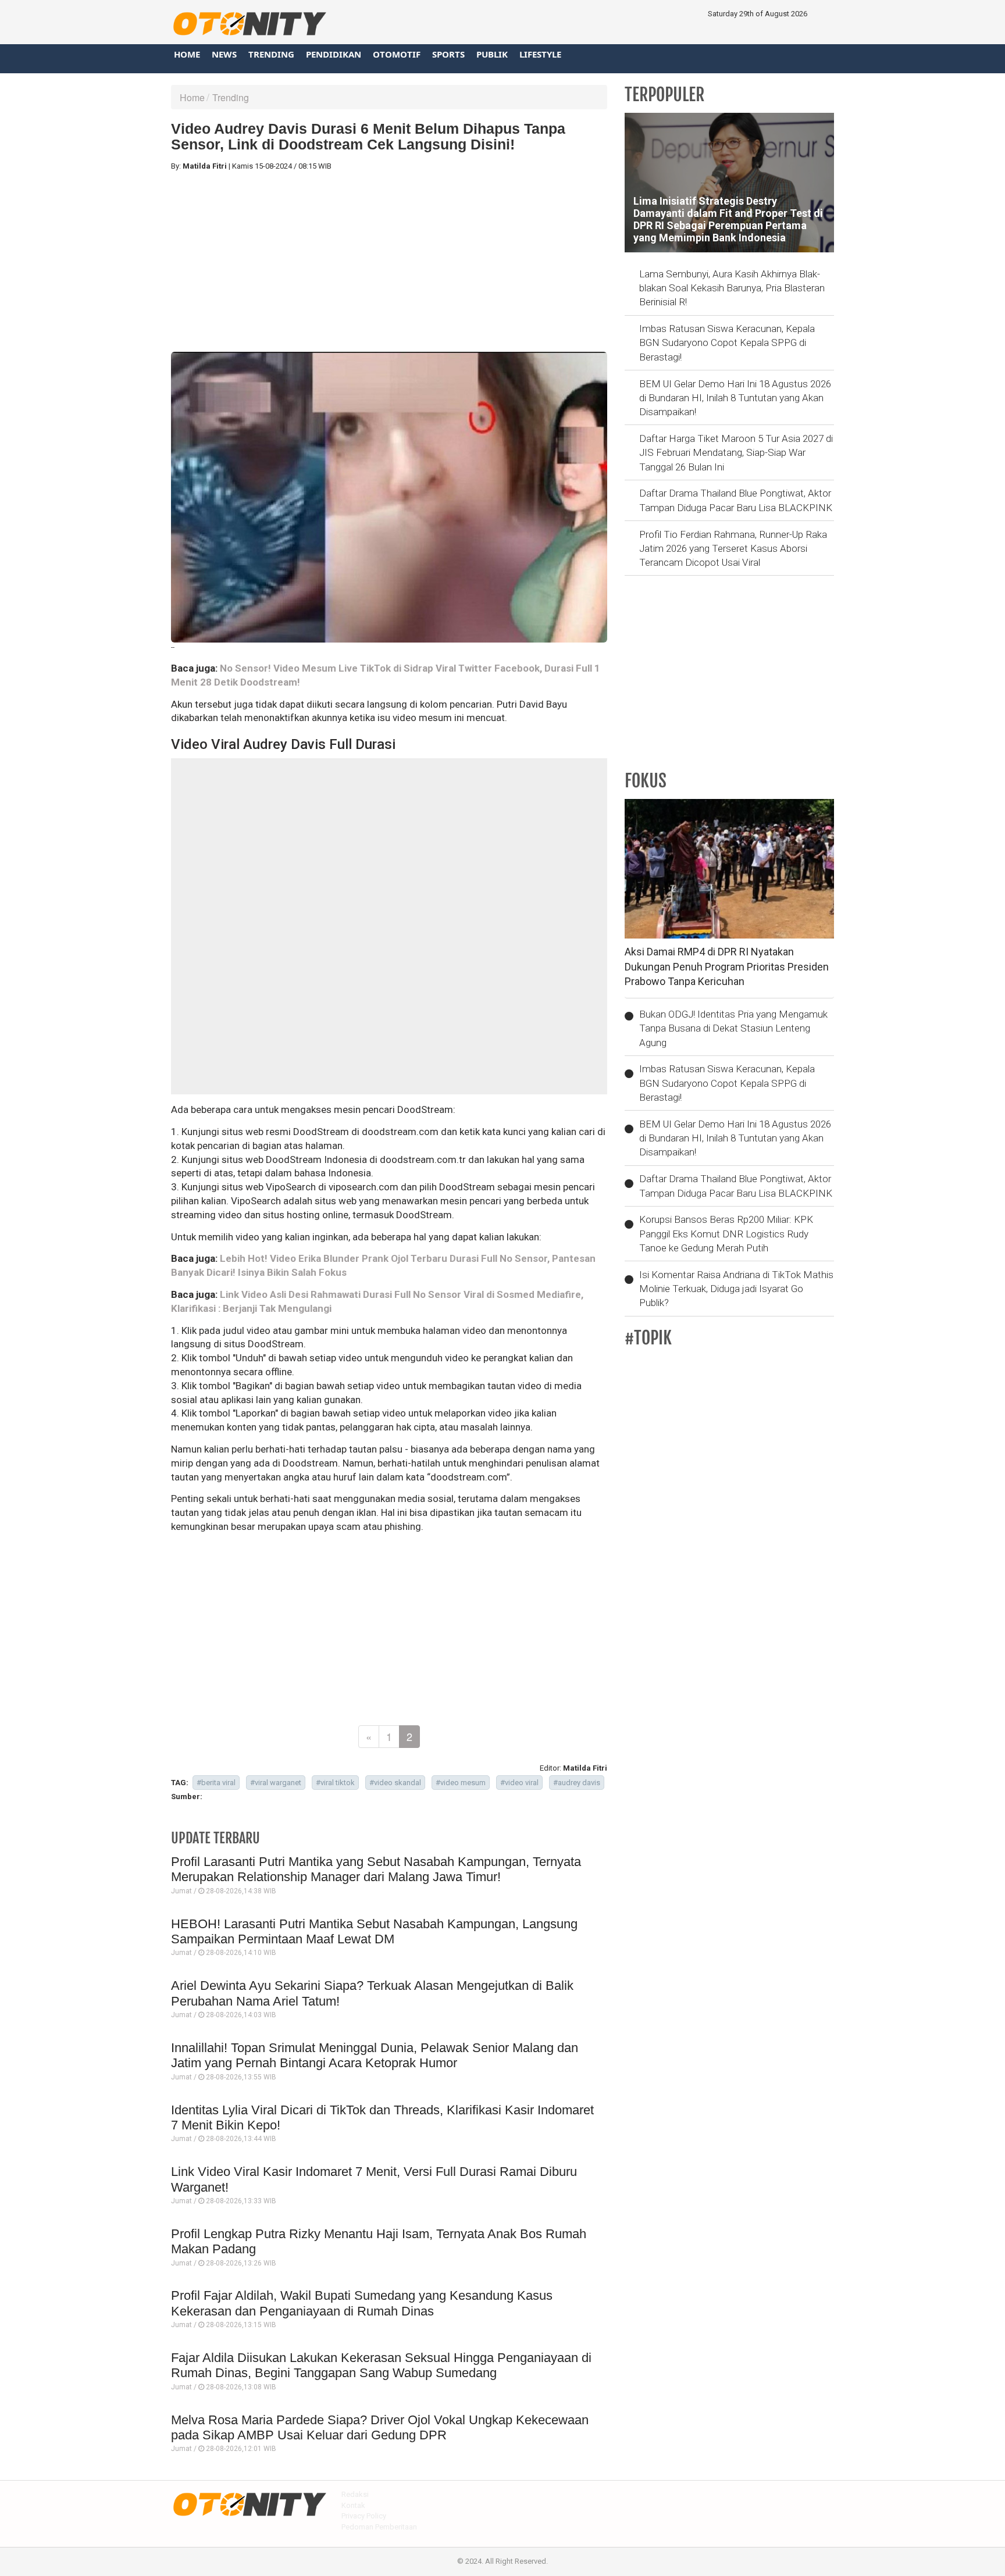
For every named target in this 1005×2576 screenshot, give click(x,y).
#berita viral (216, 1783)
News (224, 54)
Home (187, 54)
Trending (271, 54)
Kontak (353, 2505)
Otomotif (397, 54)
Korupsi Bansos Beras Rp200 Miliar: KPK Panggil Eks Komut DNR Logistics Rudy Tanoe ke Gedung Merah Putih (726, 1234)
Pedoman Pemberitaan (379, 2527)
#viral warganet (276, 1783)
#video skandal (395, 1783)
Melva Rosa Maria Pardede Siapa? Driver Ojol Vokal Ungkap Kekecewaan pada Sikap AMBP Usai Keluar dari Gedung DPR (380, 2427)
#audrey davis (577, 1783)
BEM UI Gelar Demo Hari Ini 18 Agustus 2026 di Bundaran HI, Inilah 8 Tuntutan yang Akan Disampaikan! (735, 398)
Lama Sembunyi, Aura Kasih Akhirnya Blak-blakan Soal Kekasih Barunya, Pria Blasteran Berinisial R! (732, 288)
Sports (448, 54)
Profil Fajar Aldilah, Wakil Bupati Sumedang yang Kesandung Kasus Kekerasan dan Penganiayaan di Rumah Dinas (362, 2303)
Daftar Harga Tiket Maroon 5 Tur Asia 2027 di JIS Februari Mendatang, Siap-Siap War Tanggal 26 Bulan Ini (736, 453)
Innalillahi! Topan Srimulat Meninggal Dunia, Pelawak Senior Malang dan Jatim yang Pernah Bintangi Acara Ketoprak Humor (375, 2055)
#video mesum (461, 1783)
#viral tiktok (335, 1783)
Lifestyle (540, 54)
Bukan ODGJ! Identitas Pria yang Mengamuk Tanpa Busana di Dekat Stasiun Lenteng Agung (733, 1028)
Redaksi (355, 2494)
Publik (492, 54)
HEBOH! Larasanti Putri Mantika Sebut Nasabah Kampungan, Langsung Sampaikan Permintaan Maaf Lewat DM (374, 1931)
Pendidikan (334, 54)
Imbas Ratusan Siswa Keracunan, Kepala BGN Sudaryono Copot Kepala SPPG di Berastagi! (727, 343)
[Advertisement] (389, 262)
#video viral (519, 1783)
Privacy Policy (364, 2516)
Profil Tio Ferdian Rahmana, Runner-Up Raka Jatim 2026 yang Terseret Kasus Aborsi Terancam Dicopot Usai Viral (733, 549)
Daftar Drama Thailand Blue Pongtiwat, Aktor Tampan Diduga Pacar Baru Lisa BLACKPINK (736, 500)
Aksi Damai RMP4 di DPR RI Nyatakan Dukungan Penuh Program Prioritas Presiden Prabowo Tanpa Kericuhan (727, 966)
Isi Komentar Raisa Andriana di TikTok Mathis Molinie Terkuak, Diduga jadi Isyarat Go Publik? (736, 1289)
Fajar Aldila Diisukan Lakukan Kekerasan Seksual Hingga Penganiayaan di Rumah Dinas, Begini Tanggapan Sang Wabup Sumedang (381, 2365)
